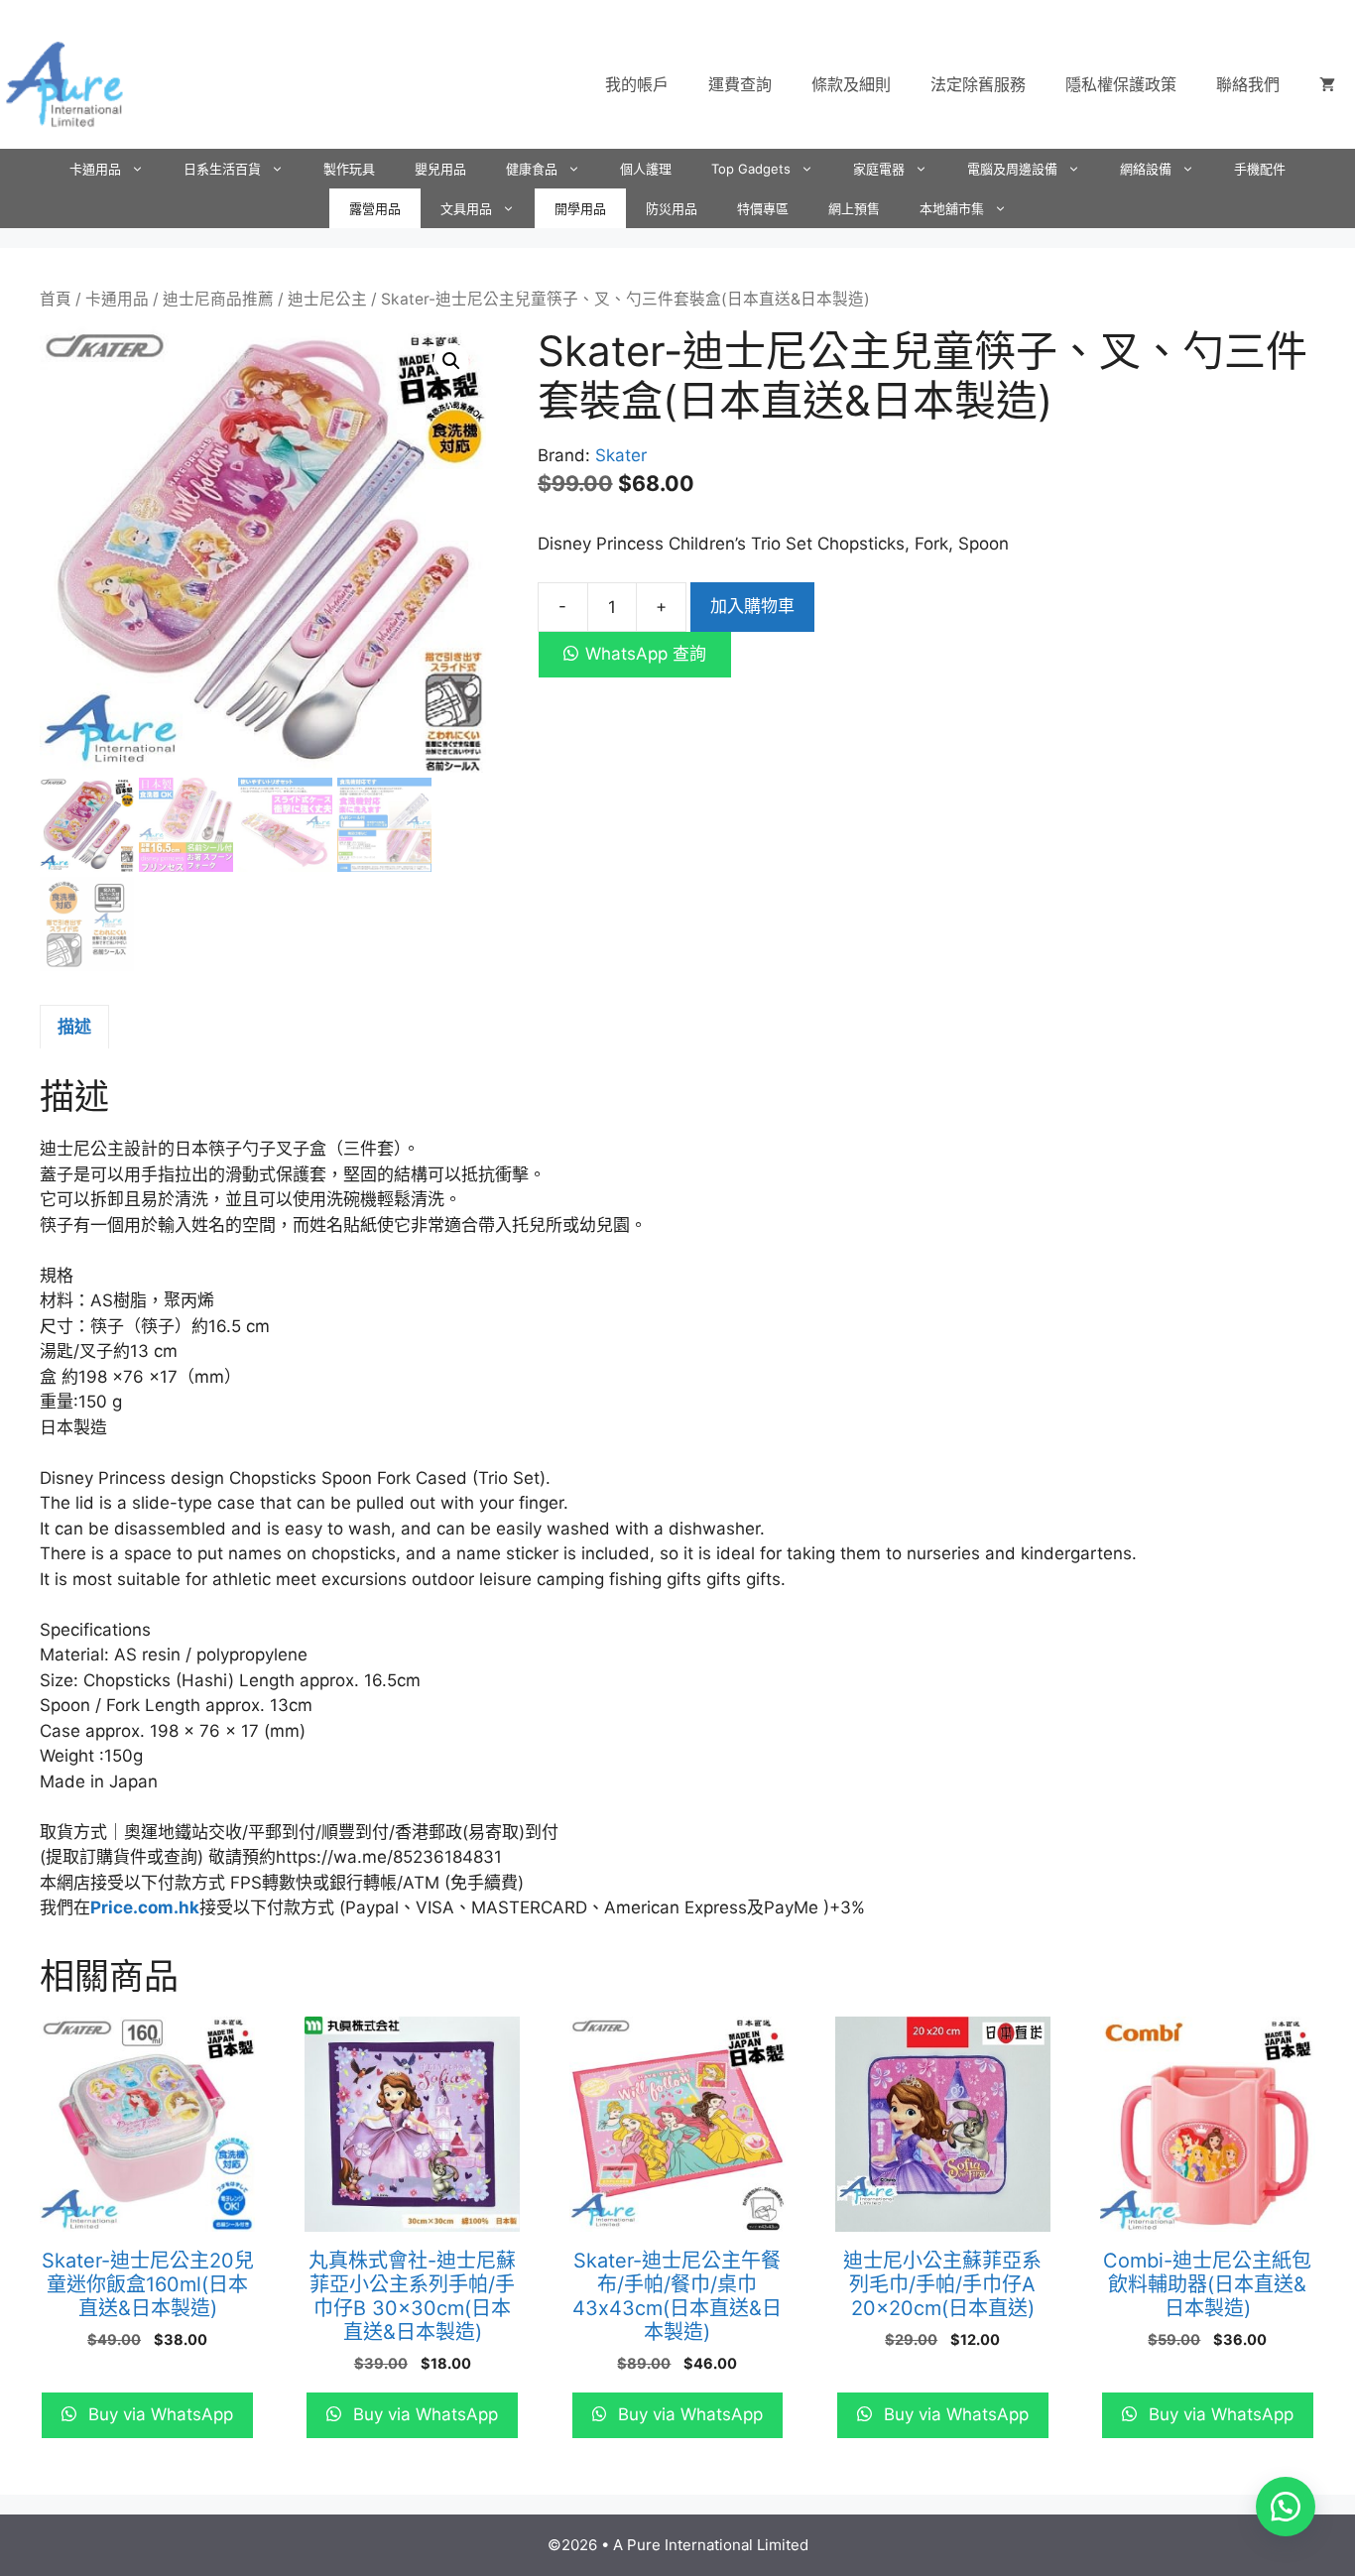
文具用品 (466, 208)
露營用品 (375, 208)
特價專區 (763, 208)
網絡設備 (1146, 169)
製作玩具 (349, 169)
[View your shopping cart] (1327, 84)
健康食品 (532, 169)
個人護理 (646, 169)
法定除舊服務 (978, 84)
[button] (451, 361)
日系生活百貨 (222, 169)
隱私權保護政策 (1121, 84)
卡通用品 (95, 169)
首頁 (56, 299)
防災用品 (672, 208)
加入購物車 (752, 606)
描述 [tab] (74, 1027)
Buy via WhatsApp (158, 2414)
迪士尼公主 (327, 299)
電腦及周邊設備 (1012, 169)
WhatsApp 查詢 (646, 654)
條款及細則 (851, 84)
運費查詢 (740, 84)
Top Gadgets (751, 169)
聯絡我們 (1248, 84)
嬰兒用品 (440, 169)
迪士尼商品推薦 (218, 299)
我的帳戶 (637, 84)
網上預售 (854, 208)
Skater (621, 455)
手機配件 (1260, 169)
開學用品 (580, 208)
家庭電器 (879, 169)
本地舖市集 (952, 208)
